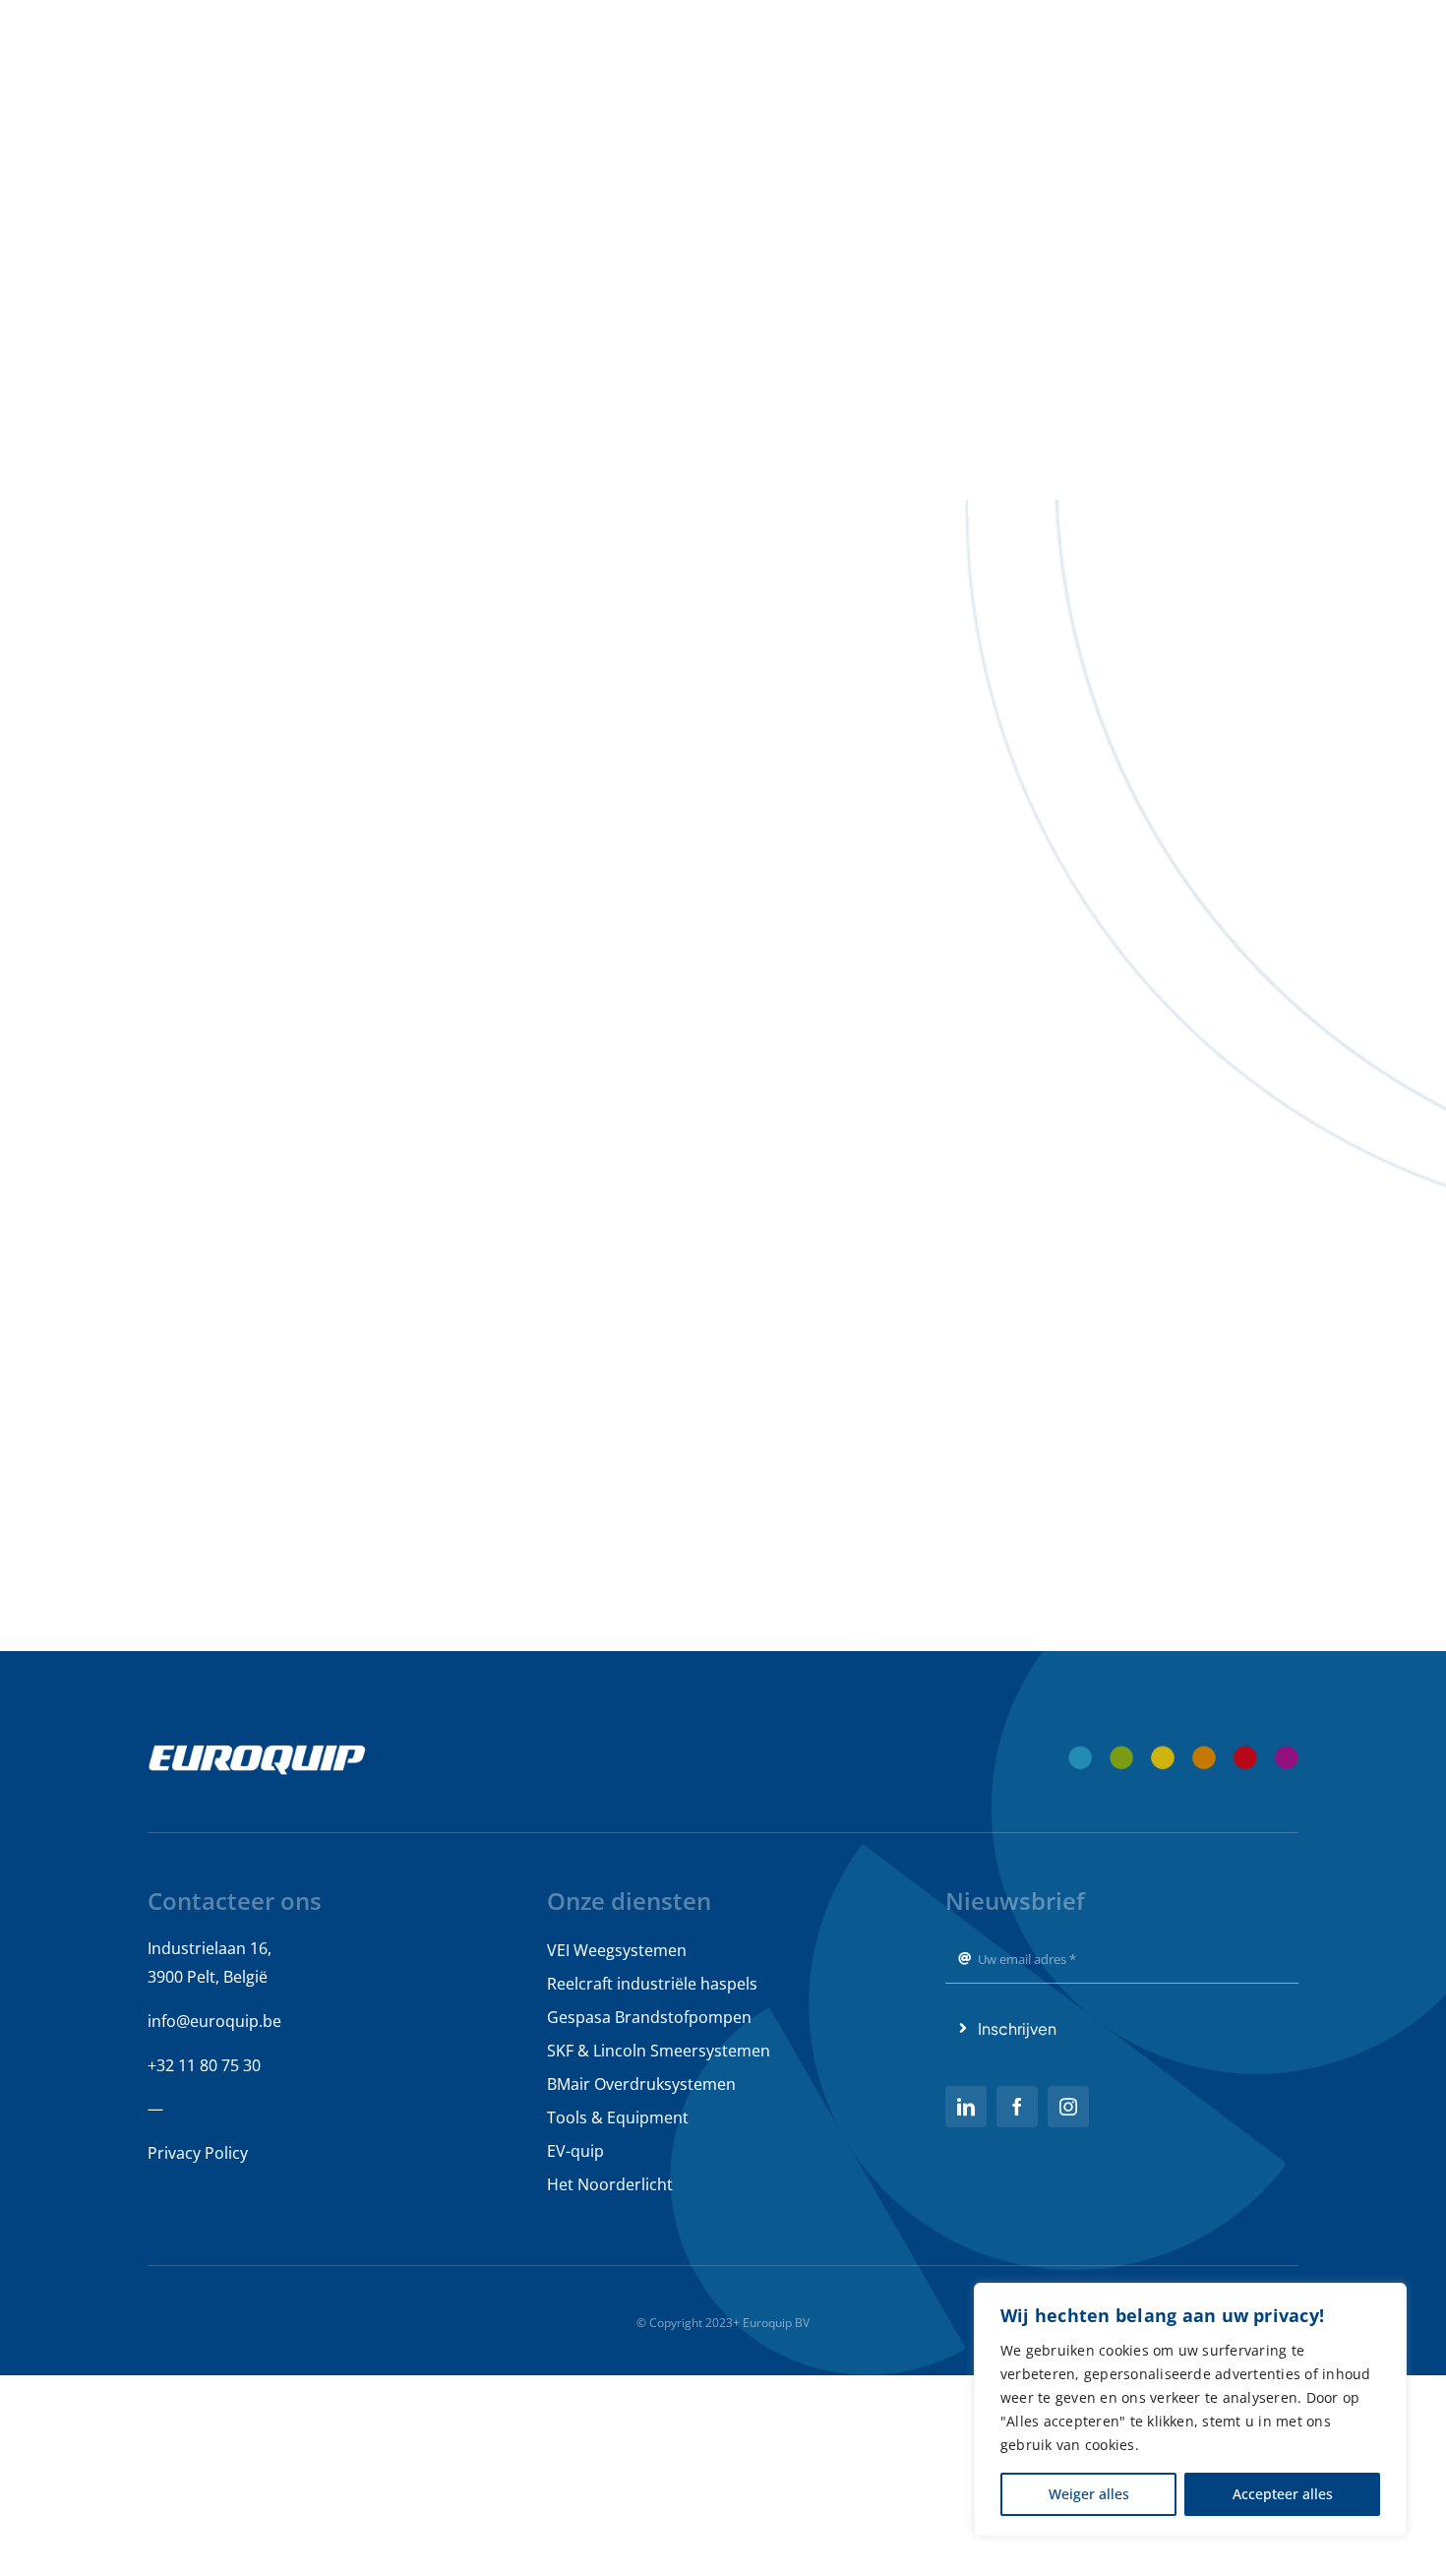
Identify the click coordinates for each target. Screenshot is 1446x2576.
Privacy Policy (198, 2153)
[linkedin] (966, 2107)
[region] (1190, 2410)
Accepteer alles (1283, 2494)
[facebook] (1017, 2107)
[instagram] (1068, 2107)
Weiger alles (1089, 2494)
